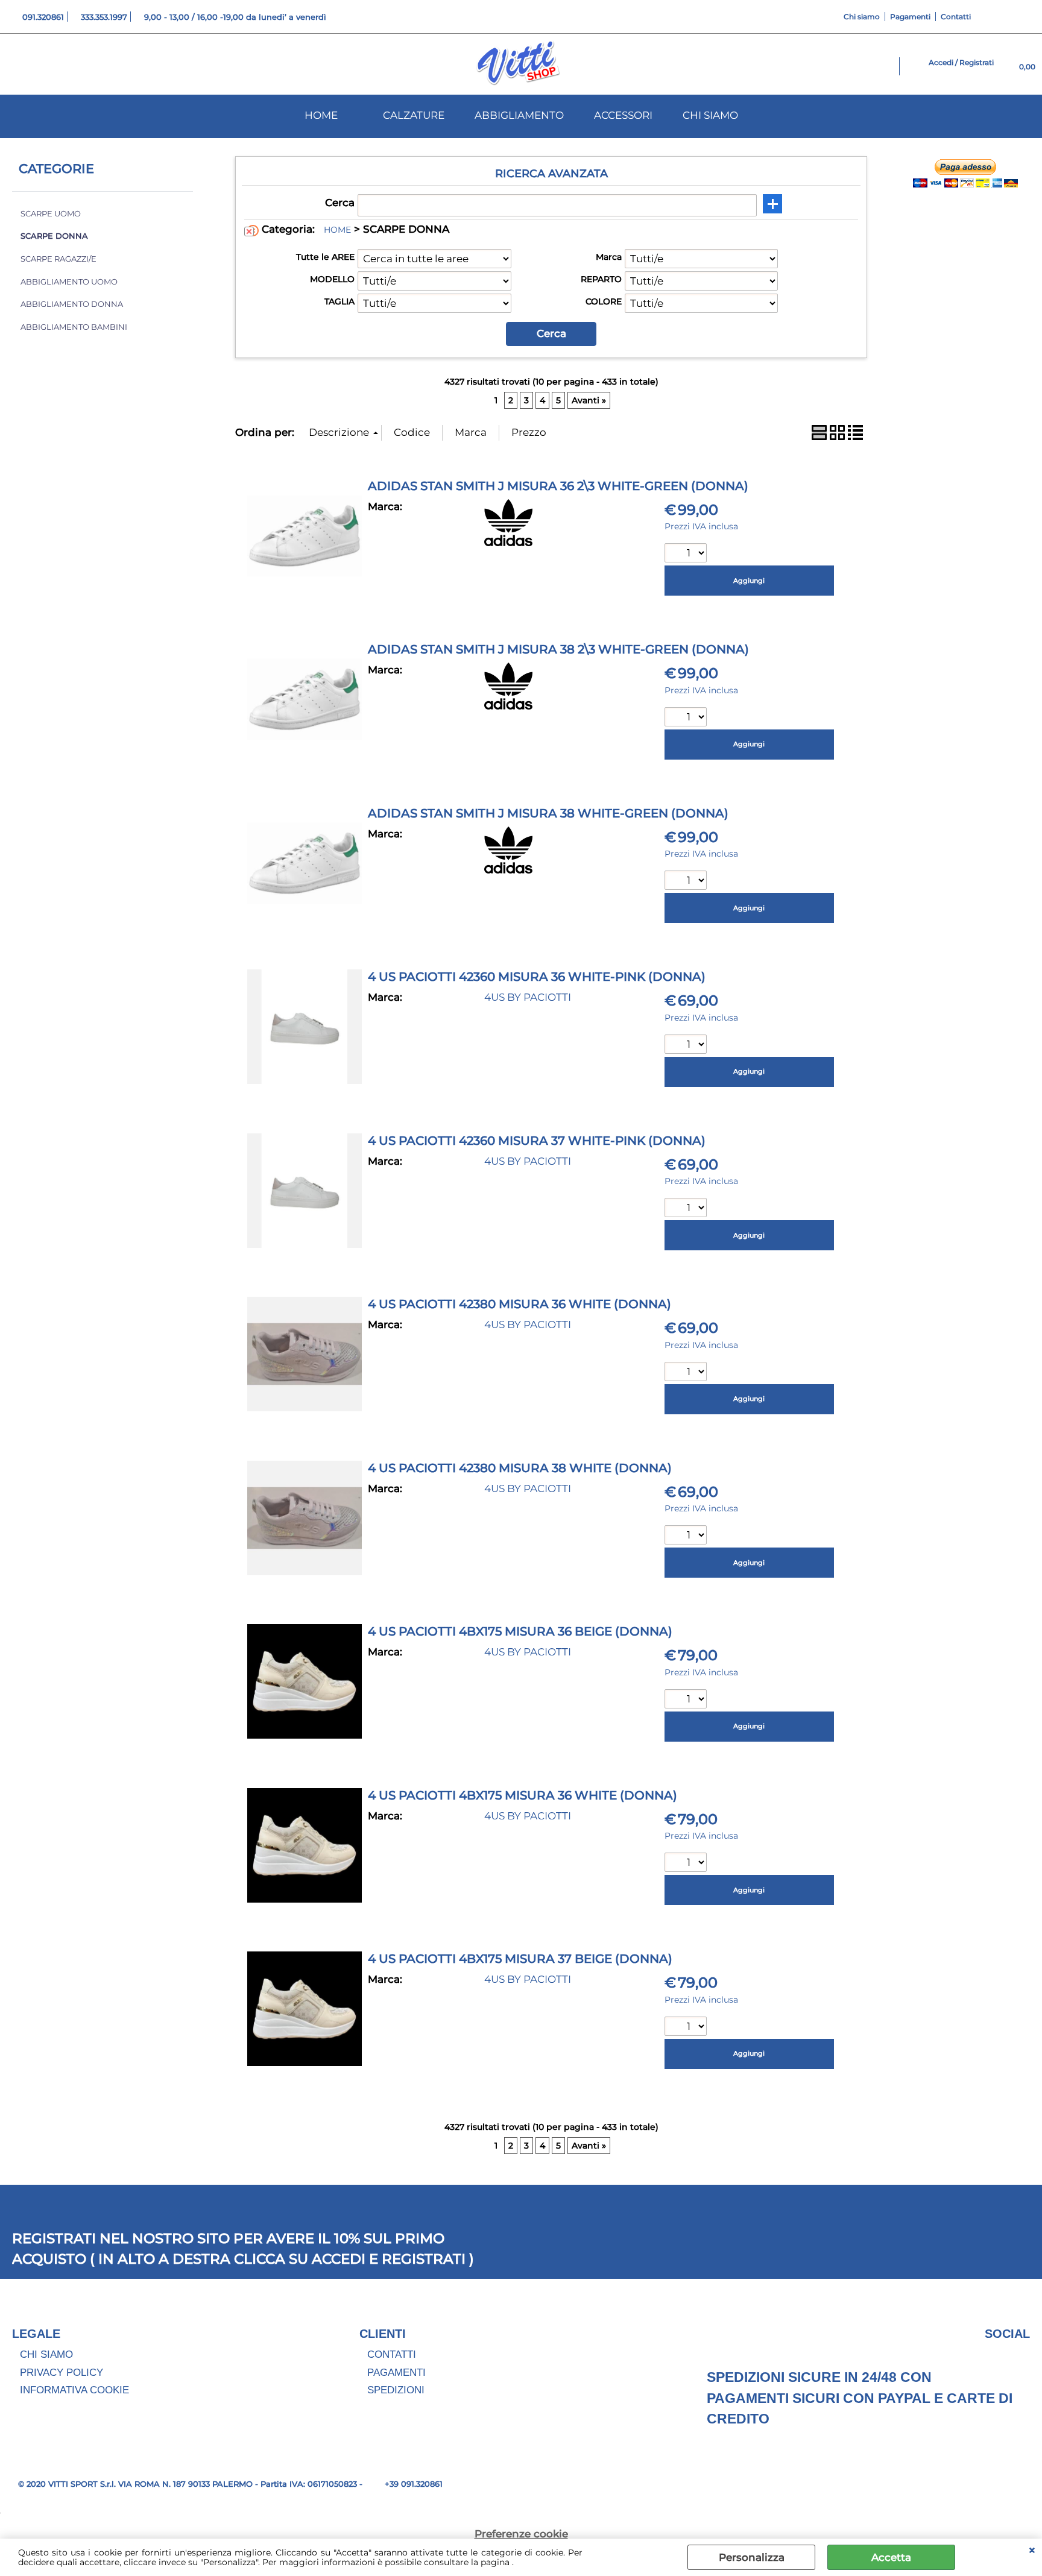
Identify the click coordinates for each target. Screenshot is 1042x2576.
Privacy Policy (62, 2373)
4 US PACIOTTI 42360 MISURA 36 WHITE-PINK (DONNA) (537, 977)
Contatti (956, 17)
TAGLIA (339, 301)
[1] (687, 554)
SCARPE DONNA (54, 236)
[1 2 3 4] (687, 1046)
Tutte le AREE (325, 257)
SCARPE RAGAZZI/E (58, 259)
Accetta (891, 2557)
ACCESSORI (623, 115)
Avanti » (589, 400)
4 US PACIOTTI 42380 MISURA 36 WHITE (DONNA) (519, 1304)
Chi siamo (862, 17)
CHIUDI (1032, 2551)
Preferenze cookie (521, 2534)
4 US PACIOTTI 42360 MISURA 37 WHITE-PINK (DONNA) (537, 1141)
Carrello (1001, 430)
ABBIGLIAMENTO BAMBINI (74, 327)
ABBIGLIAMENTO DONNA (72, 304)
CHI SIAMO (710, 115)
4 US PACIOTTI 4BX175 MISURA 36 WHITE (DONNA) (523, 1795)
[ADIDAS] (508, 543)
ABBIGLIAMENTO (519, 115)
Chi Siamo (46, 2354)
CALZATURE (414, 115)
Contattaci (1008, 399)
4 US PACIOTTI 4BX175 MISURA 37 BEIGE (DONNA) (520, 1959)
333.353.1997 (104, 17)
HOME (321, 115)
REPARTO (601, 279)
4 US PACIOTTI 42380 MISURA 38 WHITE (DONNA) (520, 1468)
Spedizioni (396, 2390)
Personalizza (752, 2557)
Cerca (340, 203)
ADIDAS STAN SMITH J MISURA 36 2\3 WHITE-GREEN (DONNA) (558, 486)
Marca (609, 257)
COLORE (604, 301)
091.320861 (43, 17)
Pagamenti (910, 17)
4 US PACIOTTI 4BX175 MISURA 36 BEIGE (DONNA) (520, 1631)
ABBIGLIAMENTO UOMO (69, 282)
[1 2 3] (687, 882)
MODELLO (332, 279)
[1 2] (687, 1373)
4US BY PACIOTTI (528, 997)
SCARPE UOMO (51, 214)
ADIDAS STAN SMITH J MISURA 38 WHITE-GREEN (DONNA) (548, 813)
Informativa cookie (74, 2390)
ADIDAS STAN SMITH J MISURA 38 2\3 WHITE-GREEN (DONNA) (558, 649)
